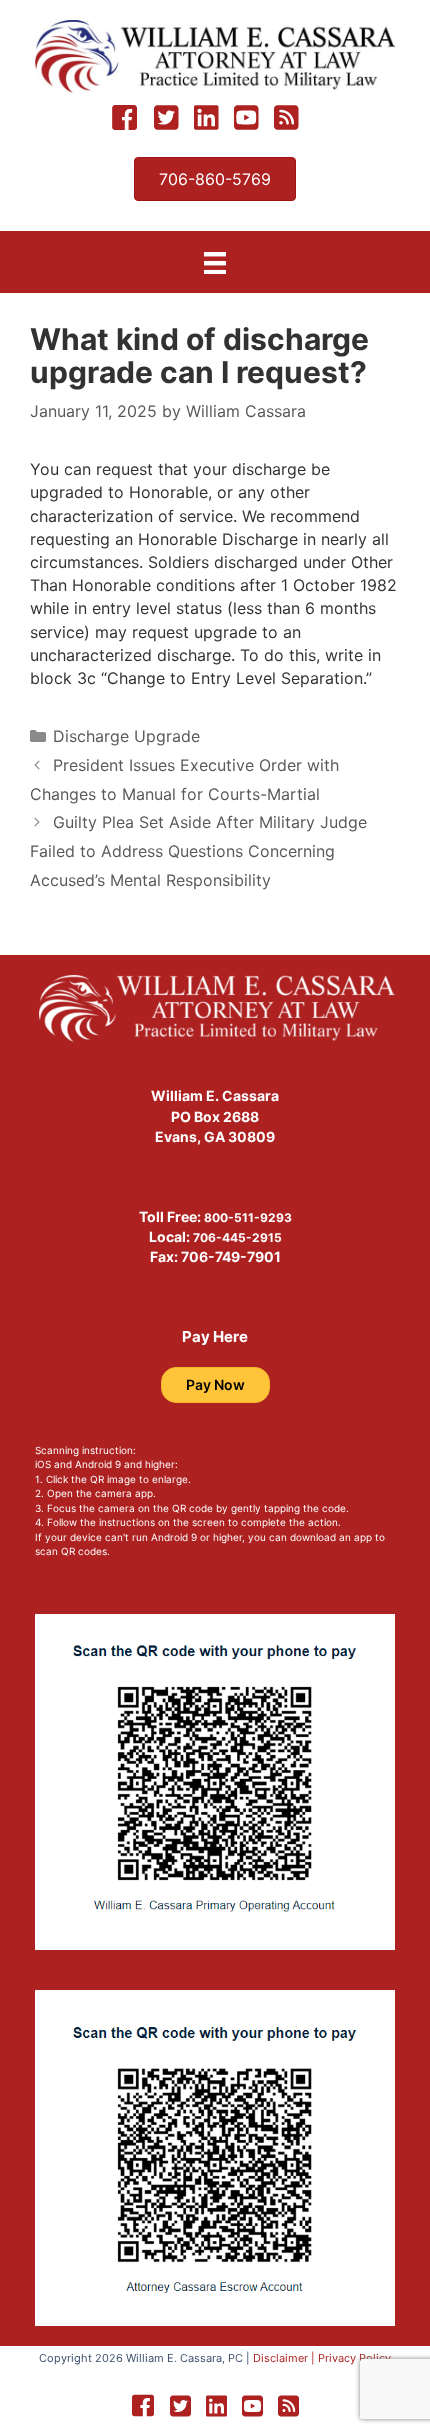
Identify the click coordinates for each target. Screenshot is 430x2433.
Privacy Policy (354, 2358)
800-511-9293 (248, 1217)
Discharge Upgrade (126, 736)
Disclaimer (280, 2358)
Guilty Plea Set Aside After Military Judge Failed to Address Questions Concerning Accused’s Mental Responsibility (198, 851)
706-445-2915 (237, 1237)
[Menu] (215, 262)
